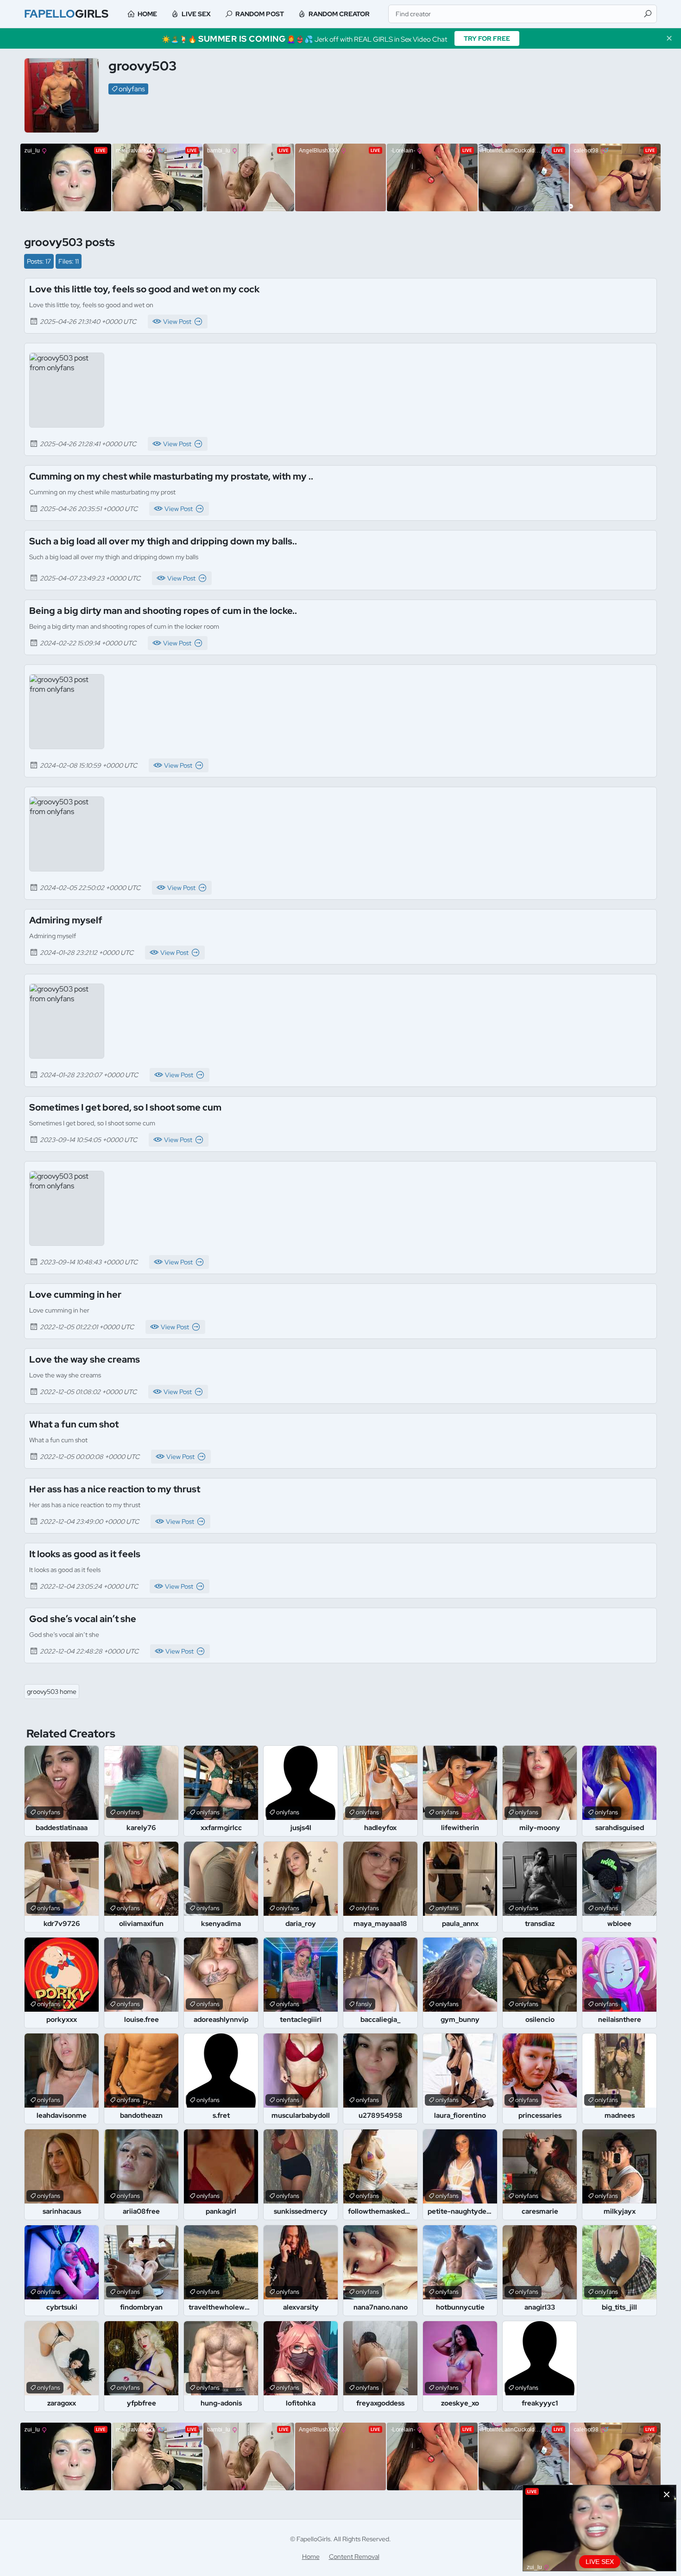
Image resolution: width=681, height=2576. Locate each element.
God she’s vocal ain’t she (83, 1619)
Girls (66, 14)
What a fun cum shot (74, 1424)
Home (147, 14)
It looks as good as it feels (85, 1554)
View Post (177, 322)
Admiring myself (66, 920)
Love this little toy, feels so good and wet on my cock (144, 289)
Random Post (260, 14)
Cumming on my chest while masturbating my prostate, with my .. (171, 476)
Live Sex (196, 14)
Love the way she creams (85, 1359)
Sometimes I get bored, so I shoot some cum (125, 1107)
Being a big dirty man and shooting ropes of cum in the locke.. (163, 611)
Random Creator (339, 14)
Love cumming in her (75, 1294)
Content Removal (354, 2557)
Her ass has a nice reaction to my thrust (115, 1489)
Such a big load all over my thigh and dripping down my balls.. (163, 541)
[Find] (648, 14)
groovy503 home (52, 1692)
